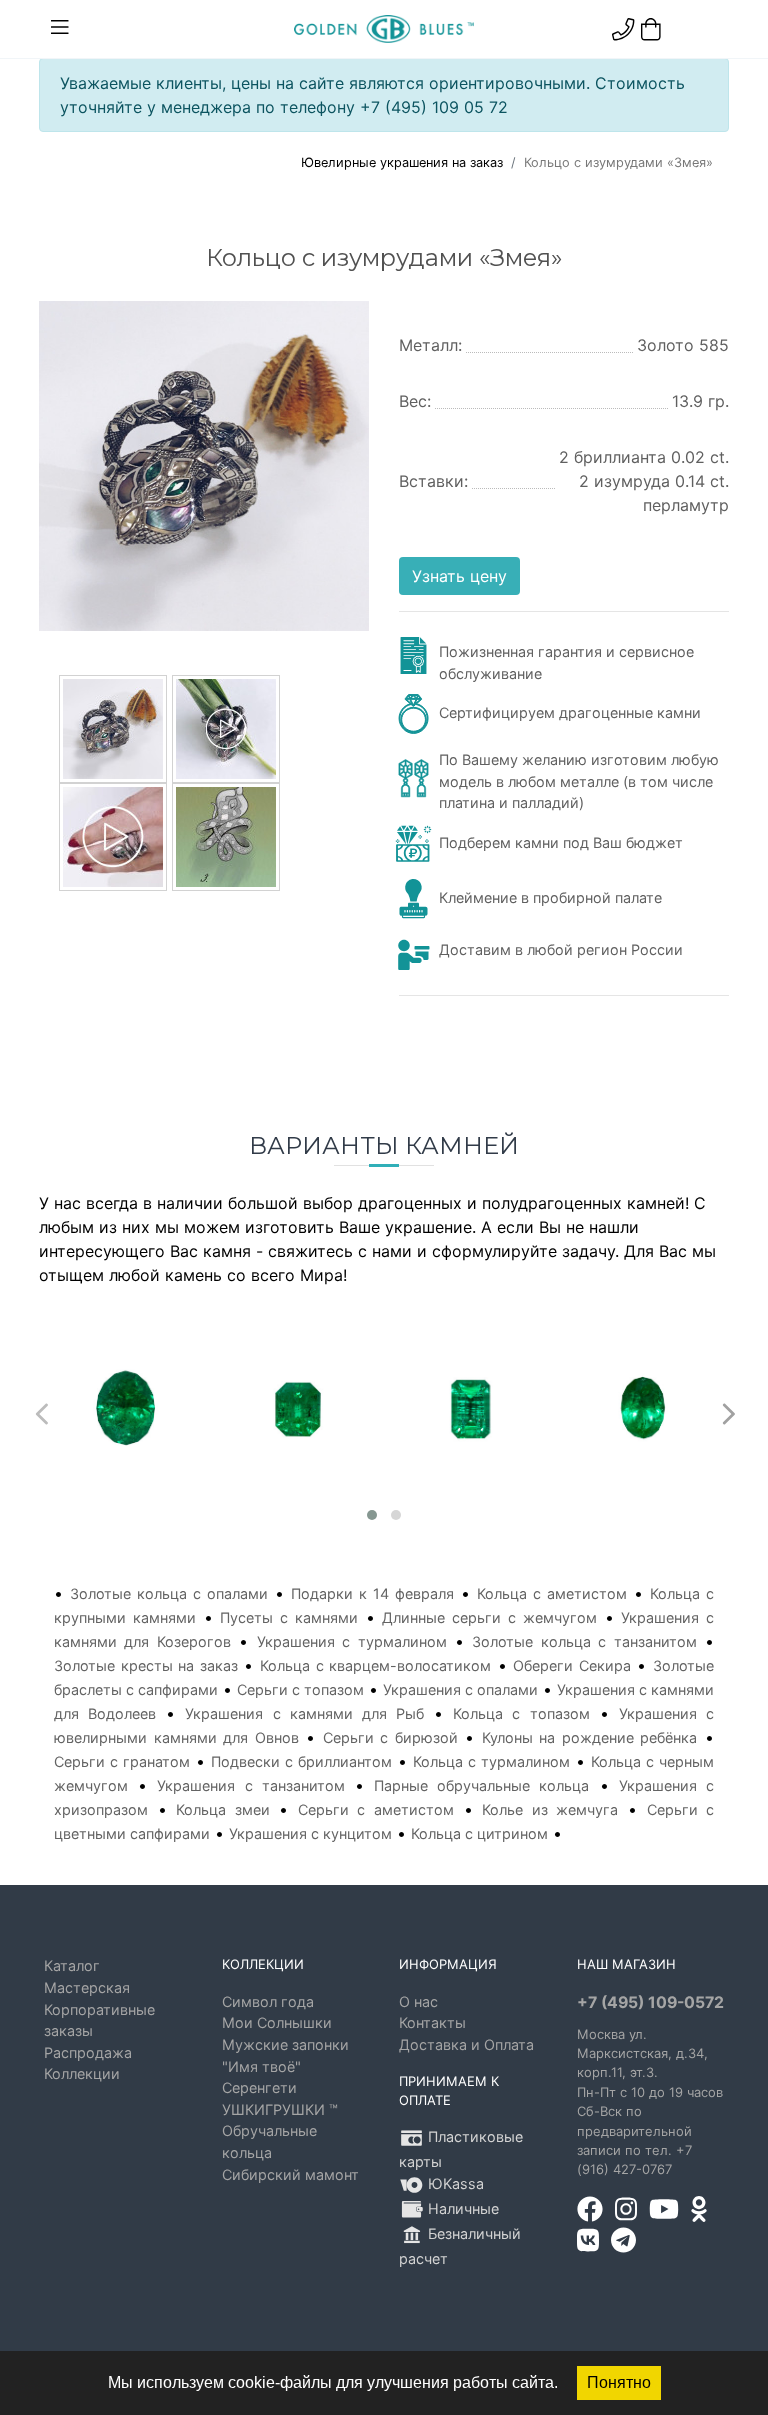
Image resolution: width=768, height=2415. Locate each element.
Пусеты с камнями (289, 1617)
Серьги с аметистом (376, 1809)
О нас (418, 2001)
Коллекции (82, 2073)
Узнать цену (459, 576)
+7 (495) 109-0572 (650, 2002)
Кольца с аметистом (552, 1593)
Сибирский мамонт (290, 2174)
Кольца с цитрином (479, 1833)
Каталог (72, 1965)
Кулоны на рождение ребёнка (590, 1737)
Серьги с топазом (300, 1689)
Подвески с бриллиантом (301, 1761)
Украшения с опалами (460, 1689)
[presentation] (39, 1409)
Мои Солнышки (277, 2022)
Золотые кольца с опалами (169, 1593)
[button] (372, 1515)
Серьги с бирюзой (390, 1737)
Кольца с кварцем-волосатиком (375, 1665)
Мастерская (87, 1987)
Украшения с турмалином (352, 1641)
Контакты (432, 2022)
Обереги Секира (572, 1665)
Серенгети (259, 2087)
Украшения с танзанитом (250, 1785)
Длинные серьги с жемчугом (489, 1617)
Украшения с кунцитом (310, 1833)
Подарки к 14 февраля (372, 1593)
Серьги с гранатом (122, 1761)
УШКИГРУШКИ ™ (280, 2109)
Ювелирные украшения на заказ (402, 162)
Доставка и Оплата (466, 2044)
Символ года (268, 2001)
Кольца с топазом (521, 1713)
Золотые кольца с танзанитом (584, 1641)
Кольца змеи (223, 1809)
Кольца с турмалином (491, 1761)
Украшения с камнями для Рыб (304, 1713)
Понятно (619, 2382)
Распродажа (88, 2052)
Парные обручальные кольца (481, 1785)
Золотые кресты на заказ (146, 1665)
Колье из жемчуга (550, 1809)
